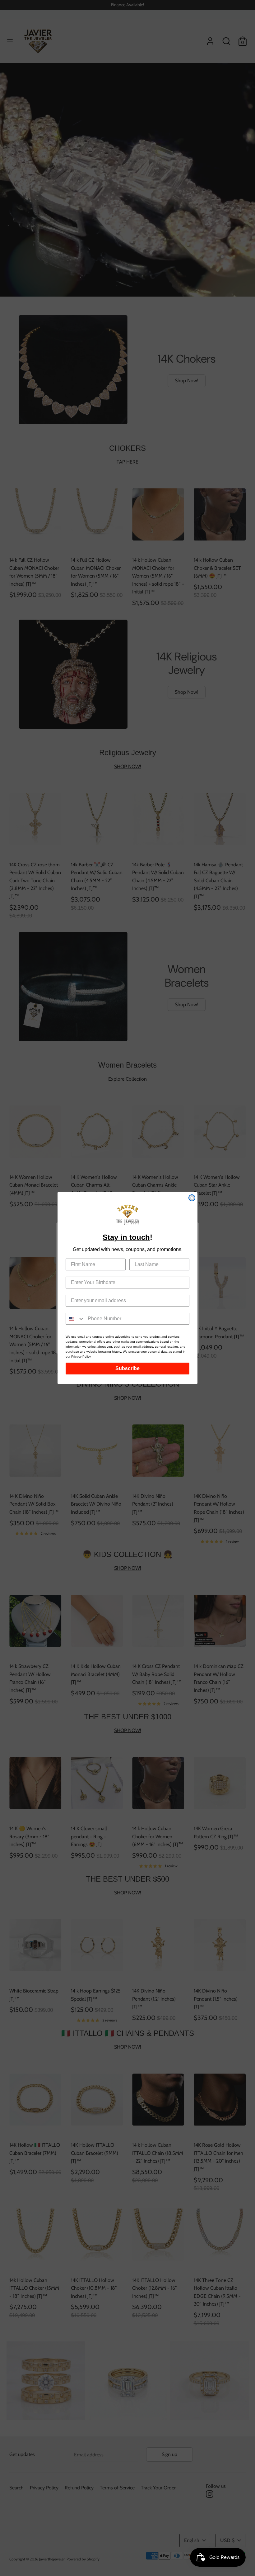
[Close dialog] (192, 1198)
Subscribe (127, 1368)
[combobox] (75, 1319)
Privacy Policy (81, 1357)
